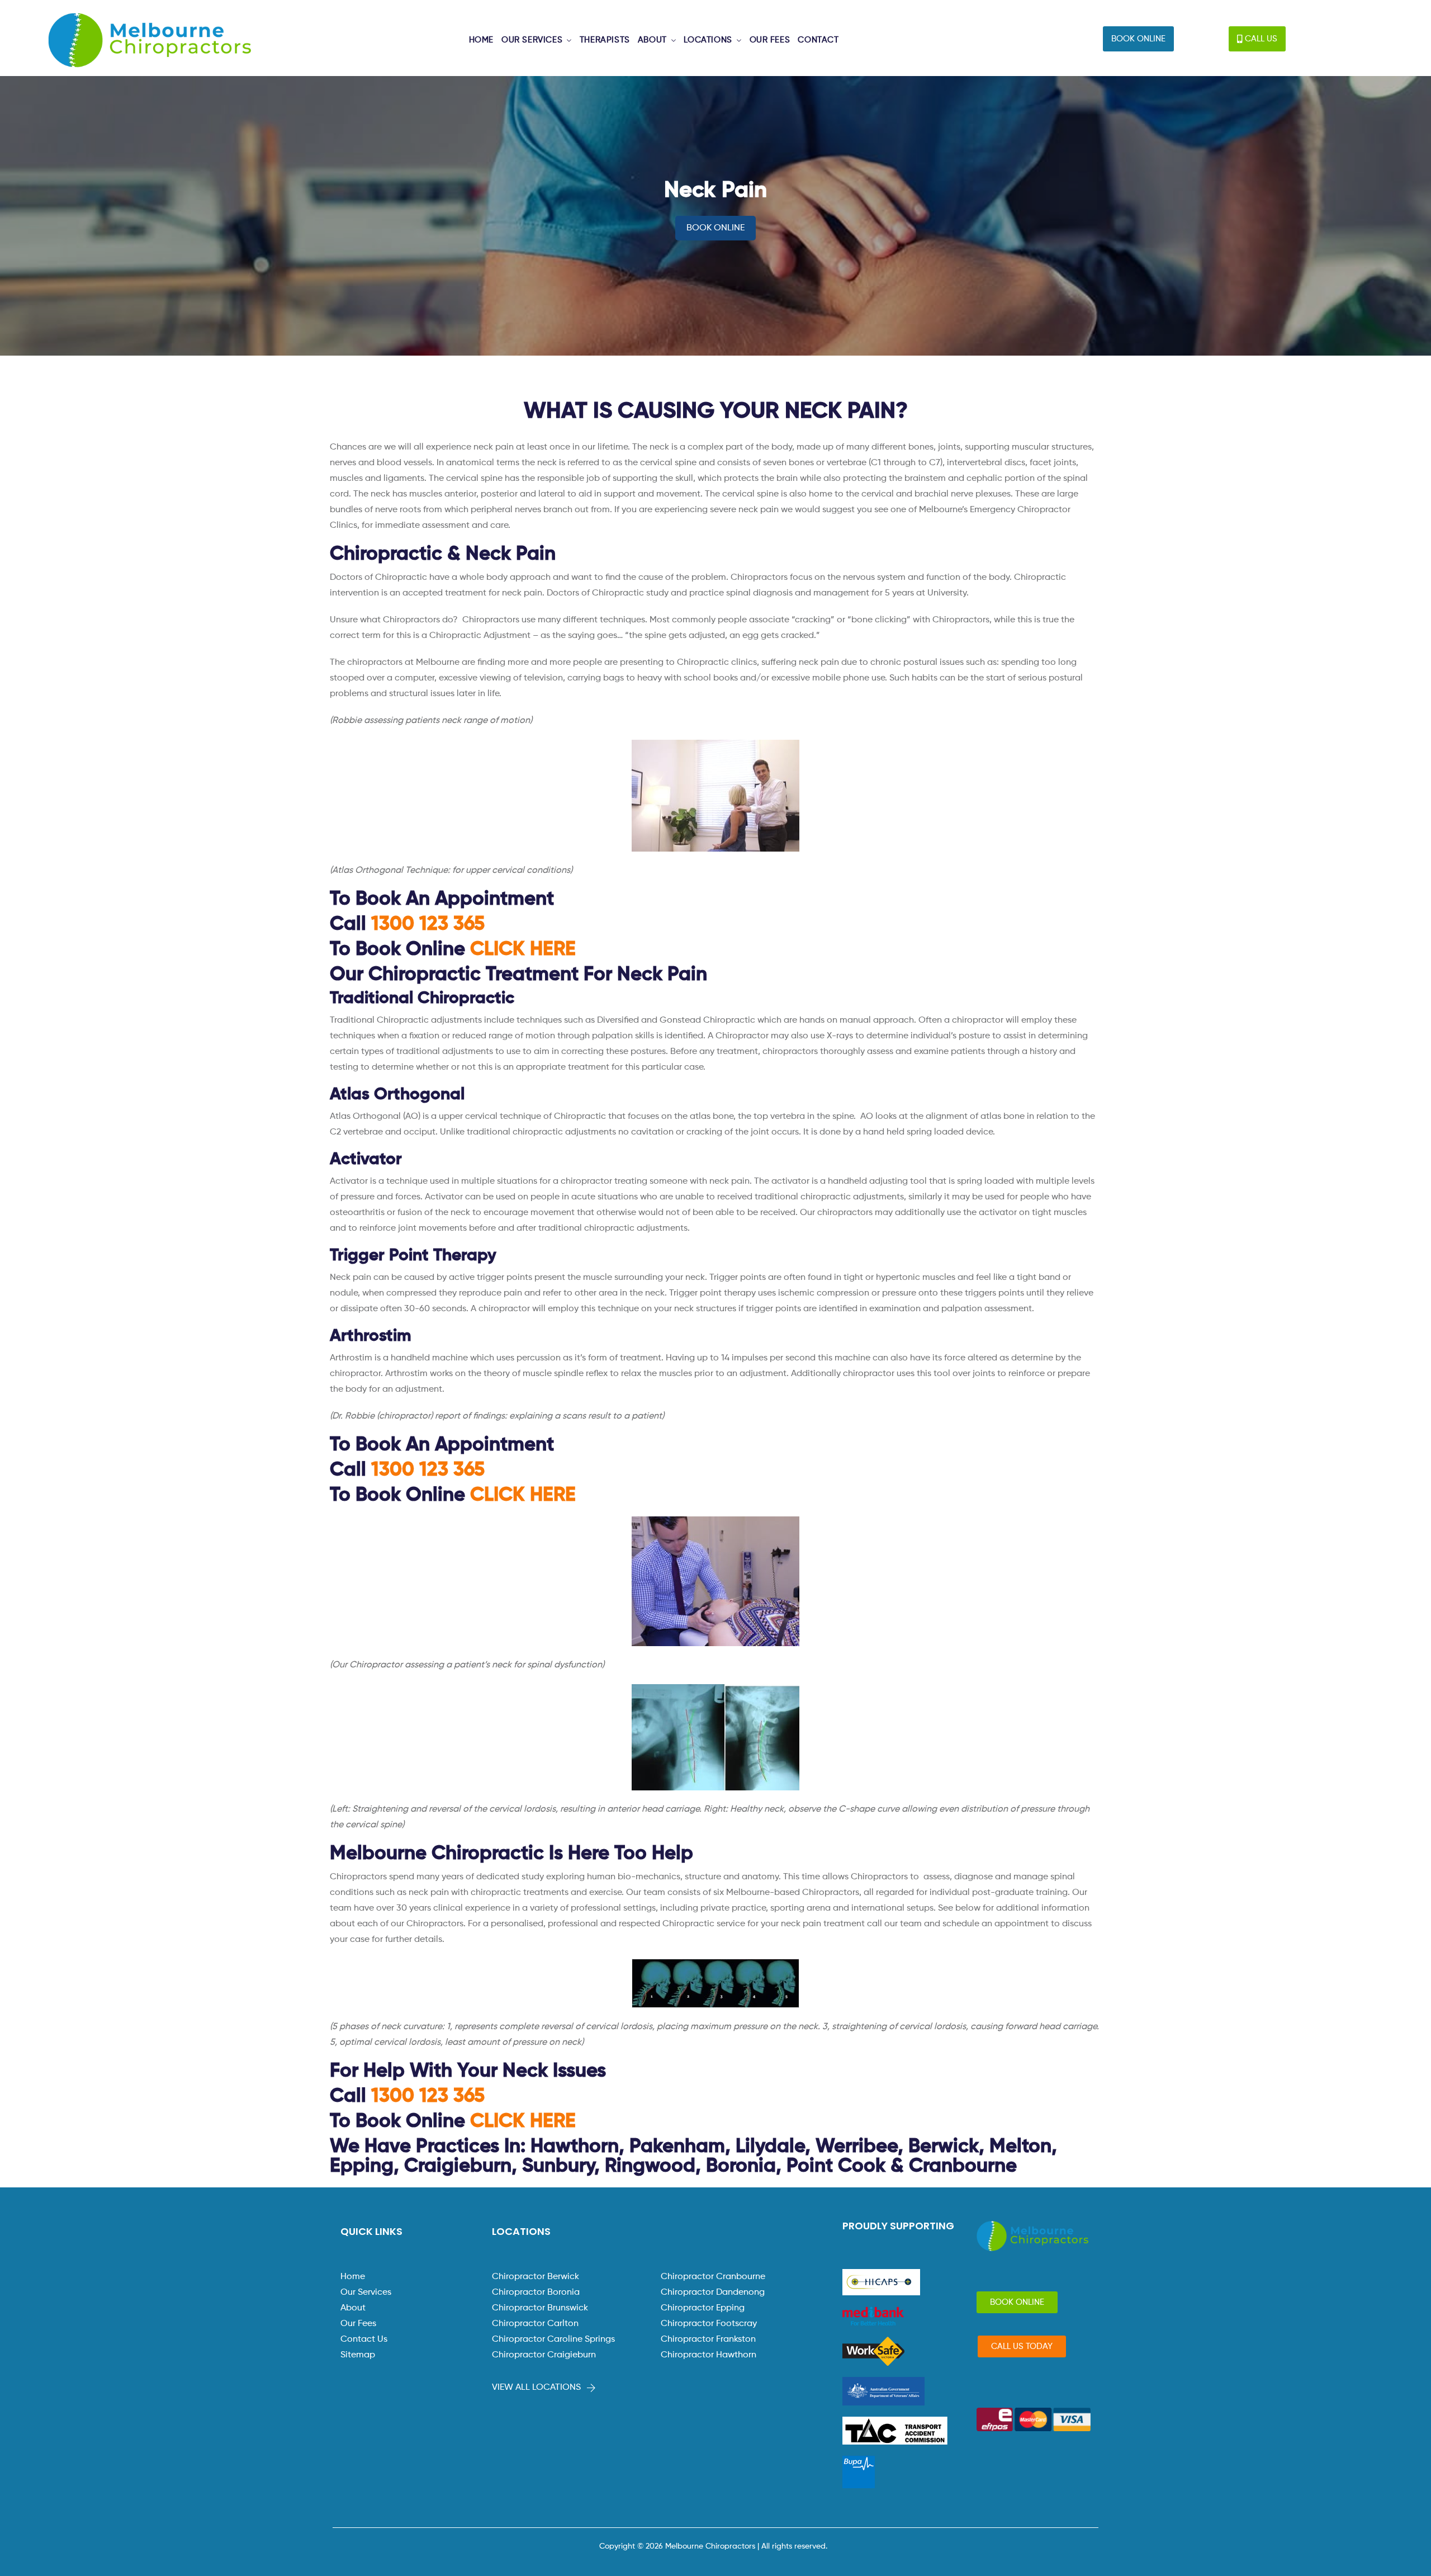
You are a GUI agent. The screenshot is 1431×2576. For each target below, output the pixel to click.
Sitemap (358, 2355)
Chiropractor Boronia (536, 2293)
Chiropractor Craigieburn (544, 2355)
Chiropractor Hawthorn (709, 2355)
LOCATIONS (708, 40)
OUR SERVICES (532, 40)
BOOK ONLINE (715, 228)
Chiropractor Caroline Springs (553, 2339)
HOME (481, 40)
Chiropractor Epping (703, 2308)
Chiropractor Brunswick (540, 2308)
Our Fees (358, 2324)
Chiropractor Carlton (535, 2324)
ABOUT (652, 40)
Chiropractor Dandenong (713, 2293)
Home (353, 2277)
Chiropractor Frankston (708, 2339)
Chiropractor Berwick (536, 2277)
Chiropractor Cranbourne (713, 2277)
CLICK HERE (523, 950)
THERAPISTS (605, 40)
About (353, 2308)
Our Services (366, 2293)
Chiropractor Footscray (709, 2324)
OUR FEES (770, 40)
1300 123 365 (428, 925)
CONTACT (818, 40)
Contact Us (364, 2339)
